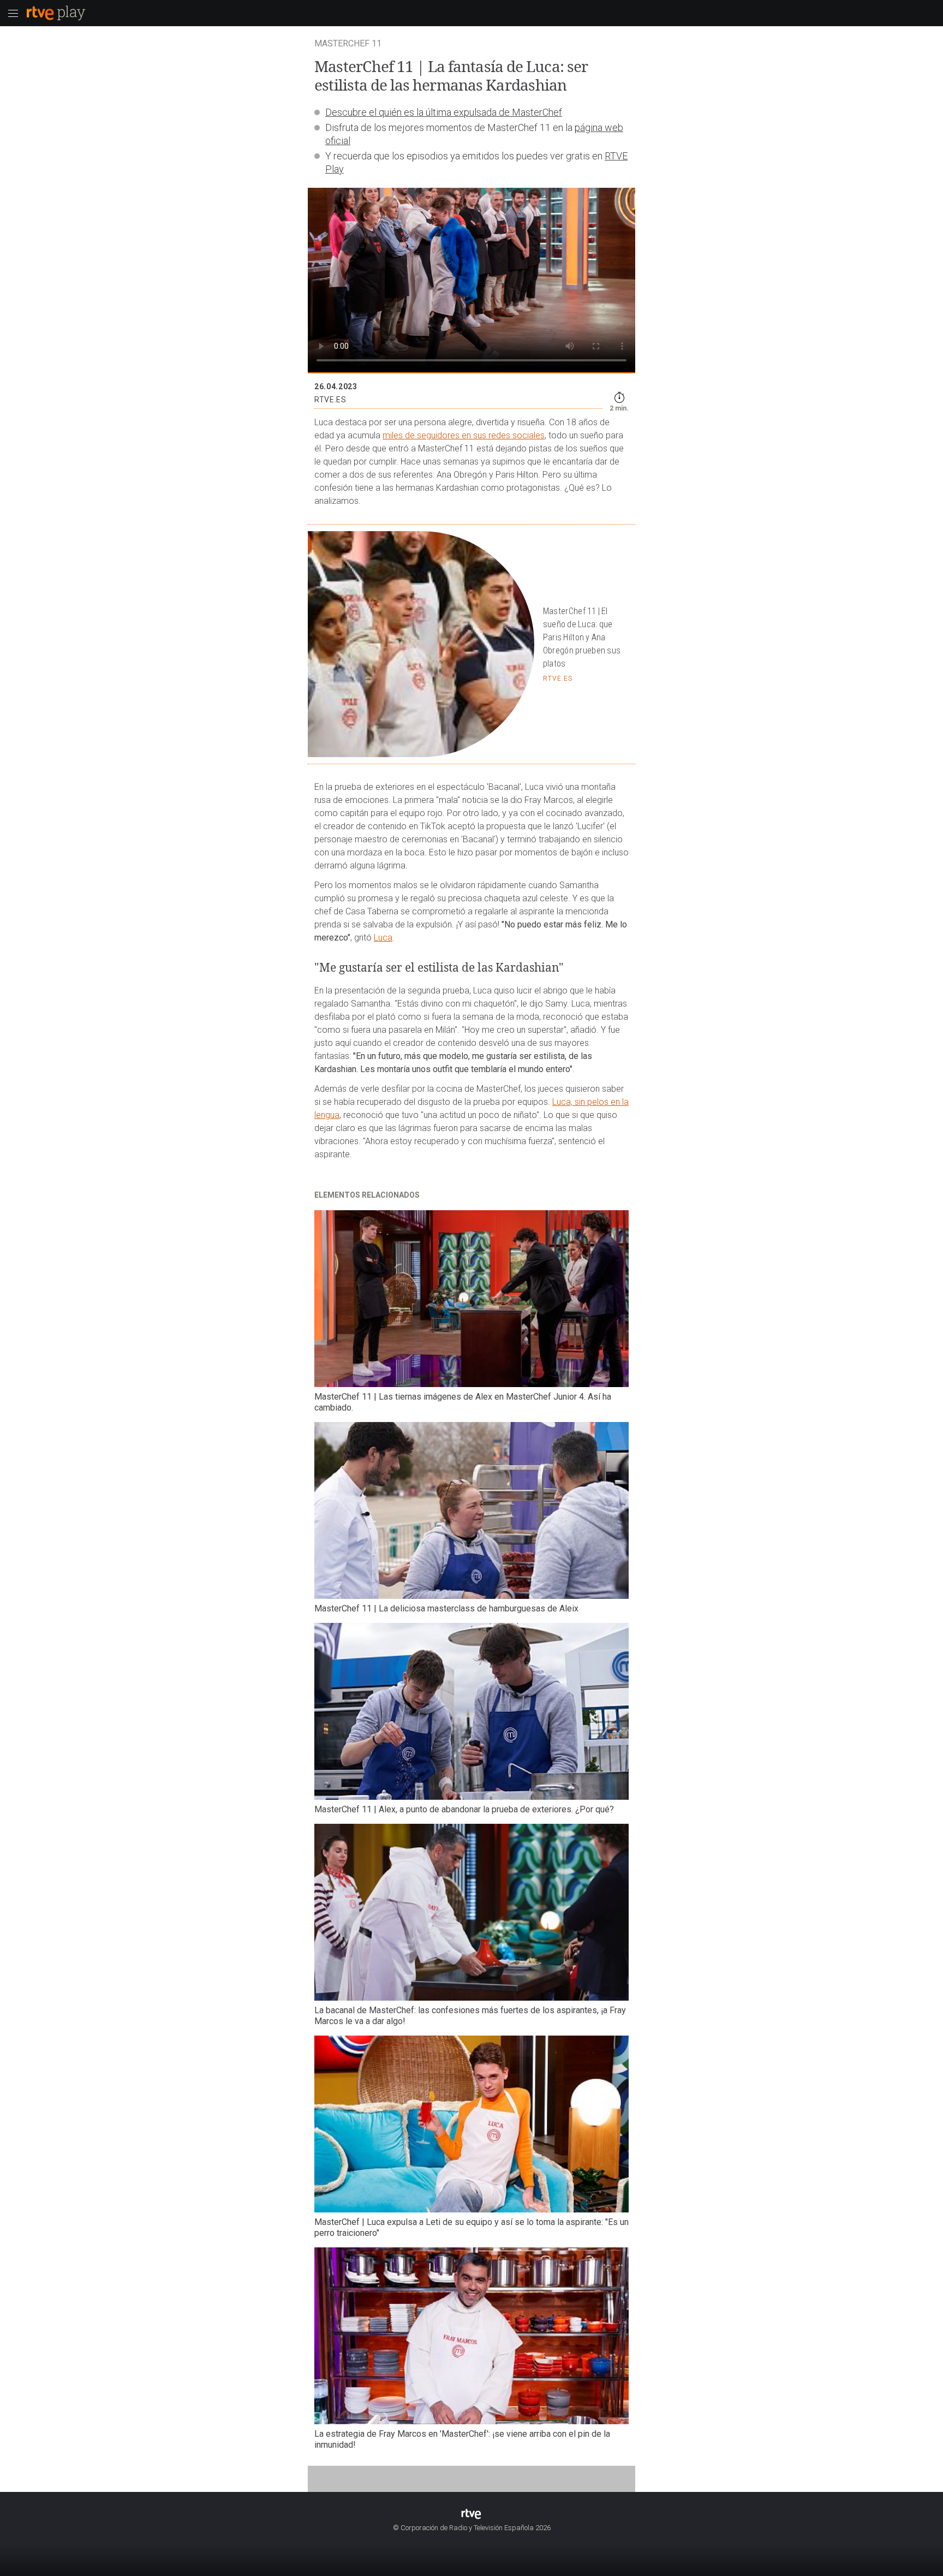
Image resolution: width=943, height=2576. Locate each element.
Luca (383, 938)
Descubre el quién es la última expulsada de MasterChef (444, 112)
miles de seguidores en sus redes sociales (464, 435)
